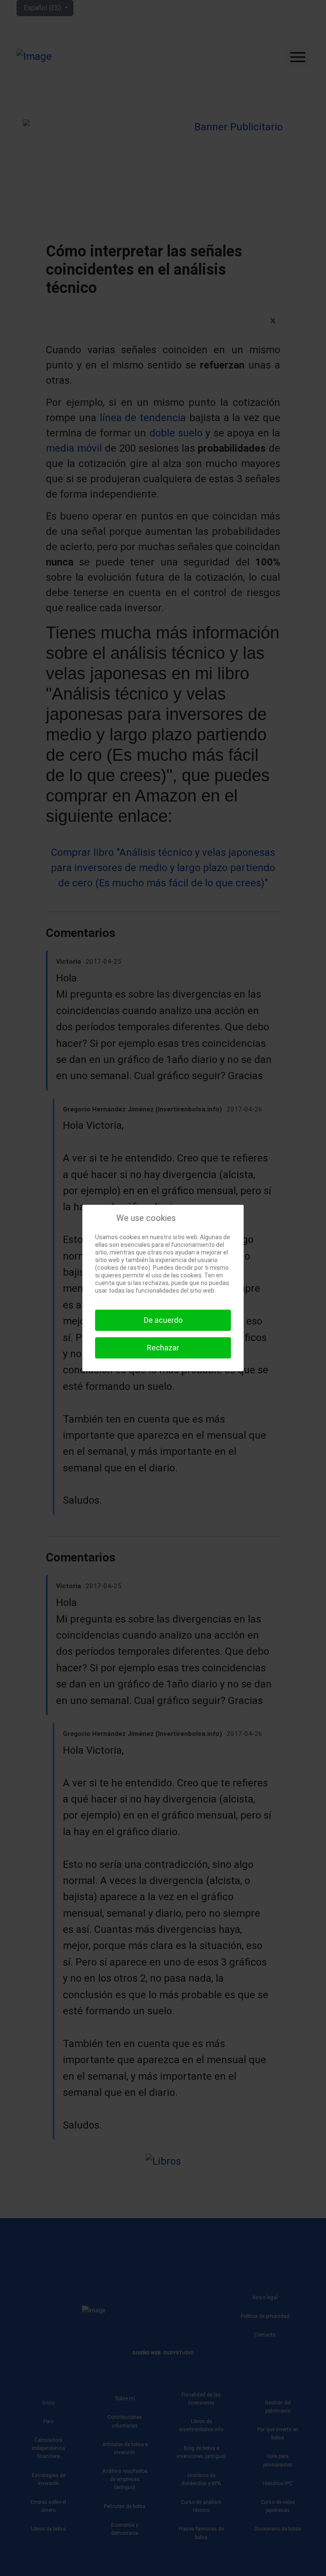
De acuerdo (163, 1320)
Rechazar (163, 1348)
